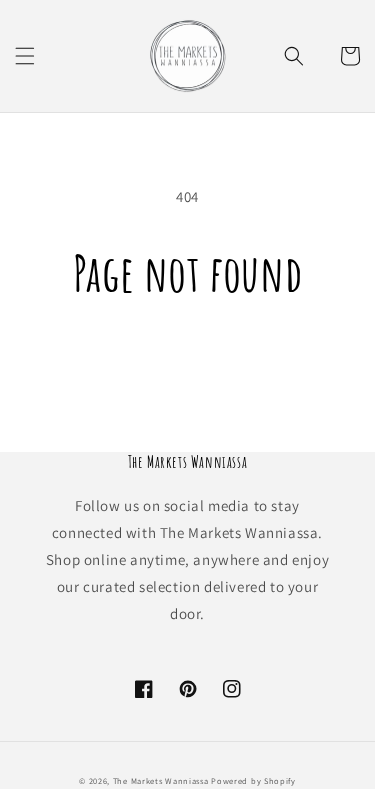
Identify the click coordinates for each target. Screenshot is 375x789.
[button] (25, 56)
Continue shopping (187, 357)
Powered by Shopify (253, 780)
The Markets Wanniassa (161, 780)
